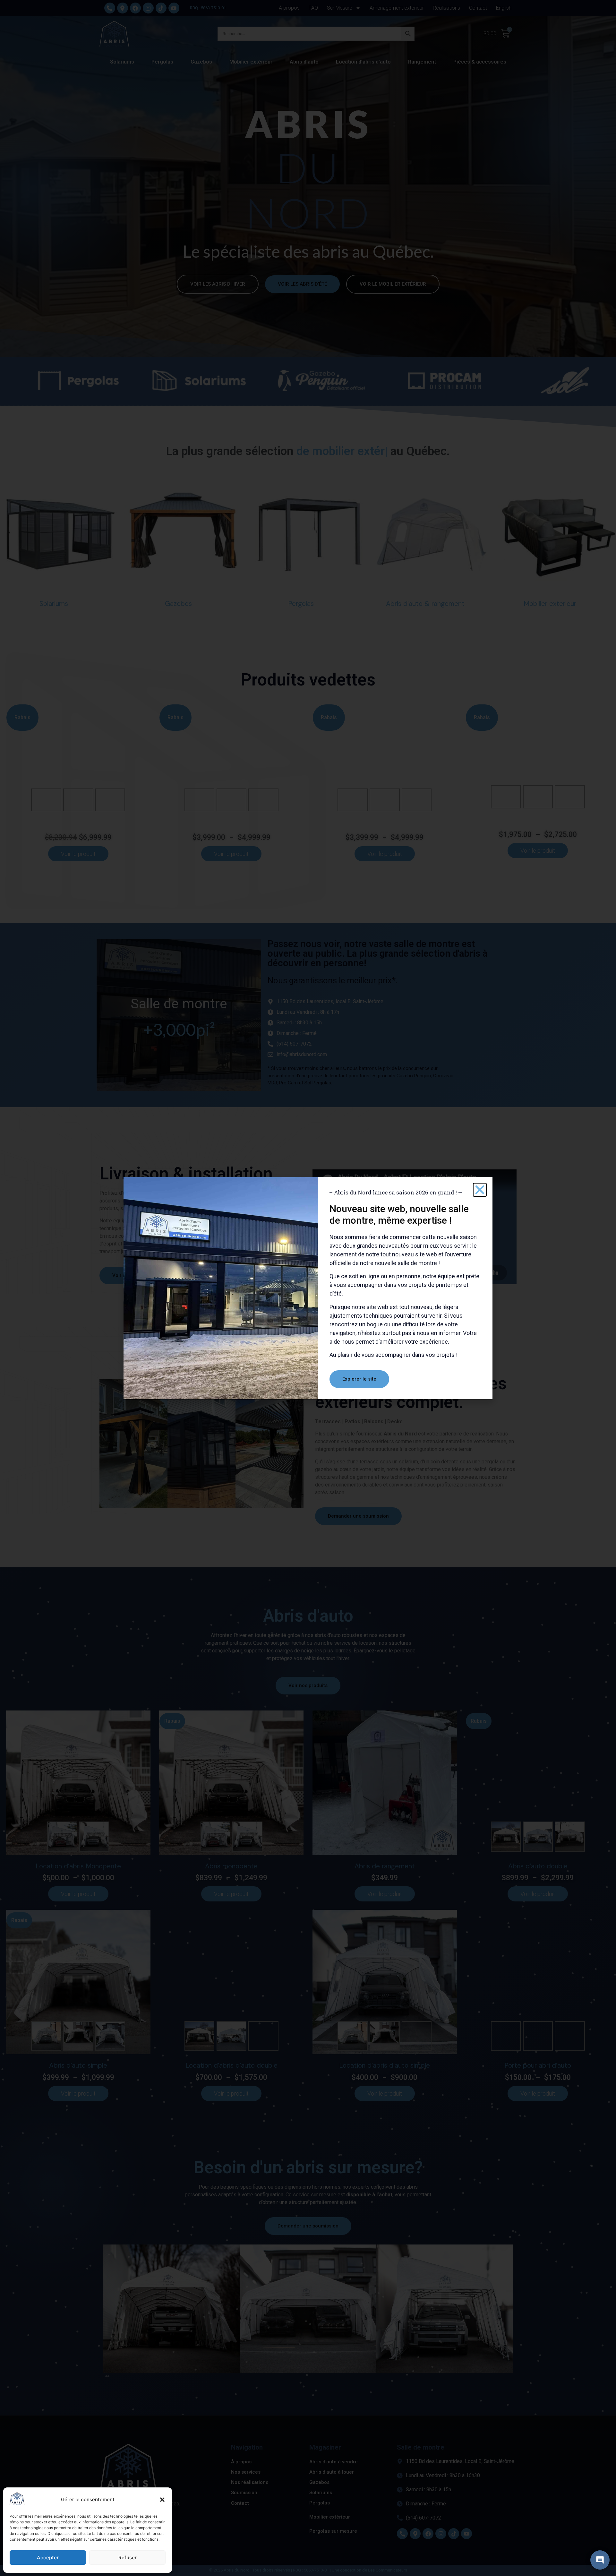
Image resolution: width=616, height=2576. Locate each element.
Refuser (128, 2558)
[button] (162, 2500)
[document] (308, 1288)
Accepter (48, 2558)
